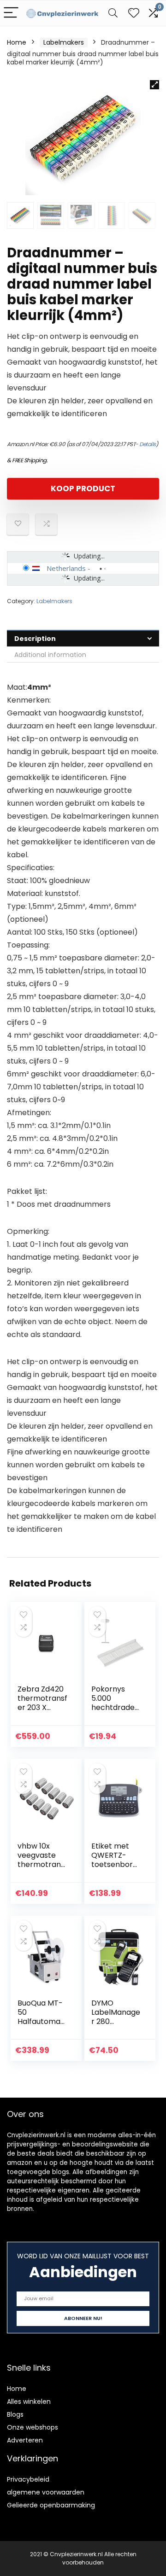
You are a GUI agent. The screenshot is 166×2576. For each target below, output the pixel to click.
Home (17, 42)
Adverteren (25, 2440)
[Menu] (11, 13)
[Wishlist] (134, 13)
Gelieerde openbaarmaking (51, 2505)
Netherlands (66, 568)
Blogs (15, 2414)
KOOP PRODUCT (83, 488)
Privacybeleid (28, 2479)
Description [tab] (35, 639)
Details (148, 444)
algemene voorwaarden (46, 2492)
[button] (154, 85)
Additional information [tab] (50, 655)
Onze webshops (33, 2427)
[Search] (113, 13)
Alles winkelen (29, 2402)
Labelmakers (64, 42)
